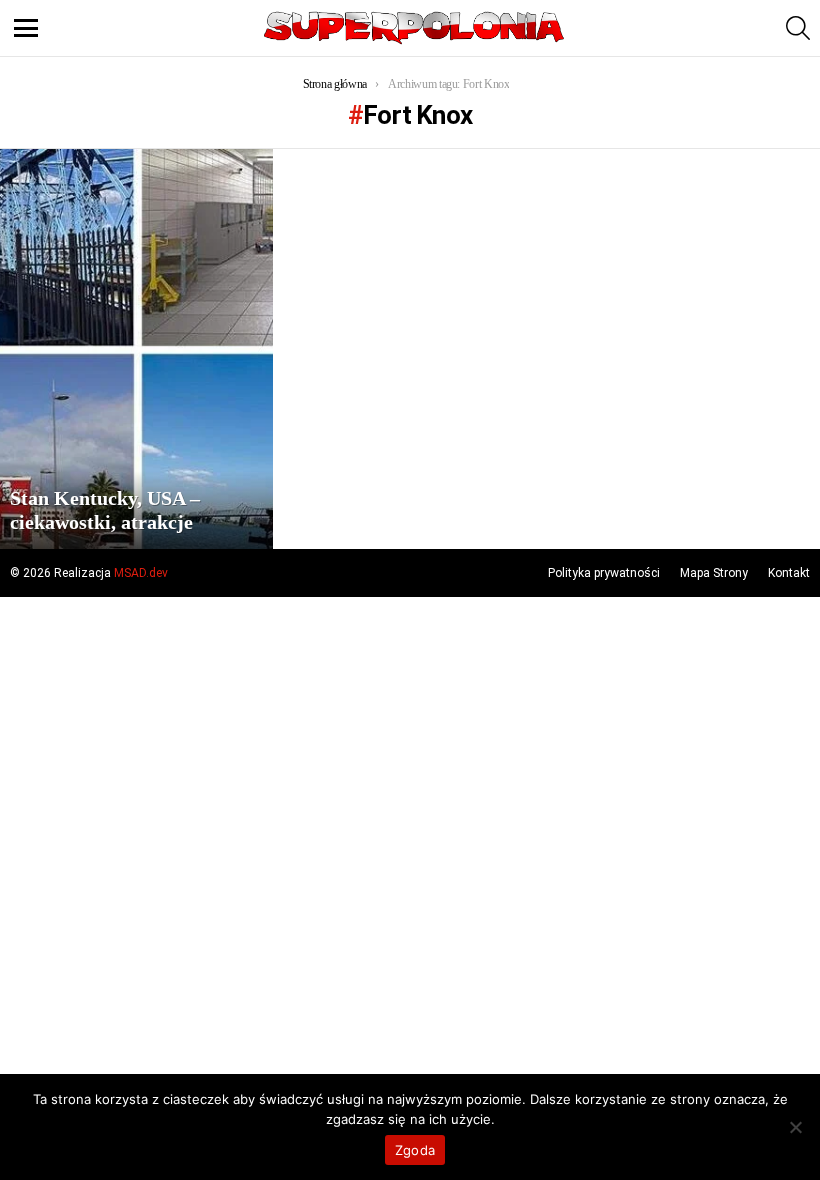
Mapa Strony (714, 573)
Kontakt (789, 573)
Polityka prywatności (604, 573)
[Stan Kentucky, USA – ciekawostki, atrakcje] (136, 349)
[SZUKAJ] (798, 28)
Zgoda (415, 1150)
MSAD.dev (141, 573)
